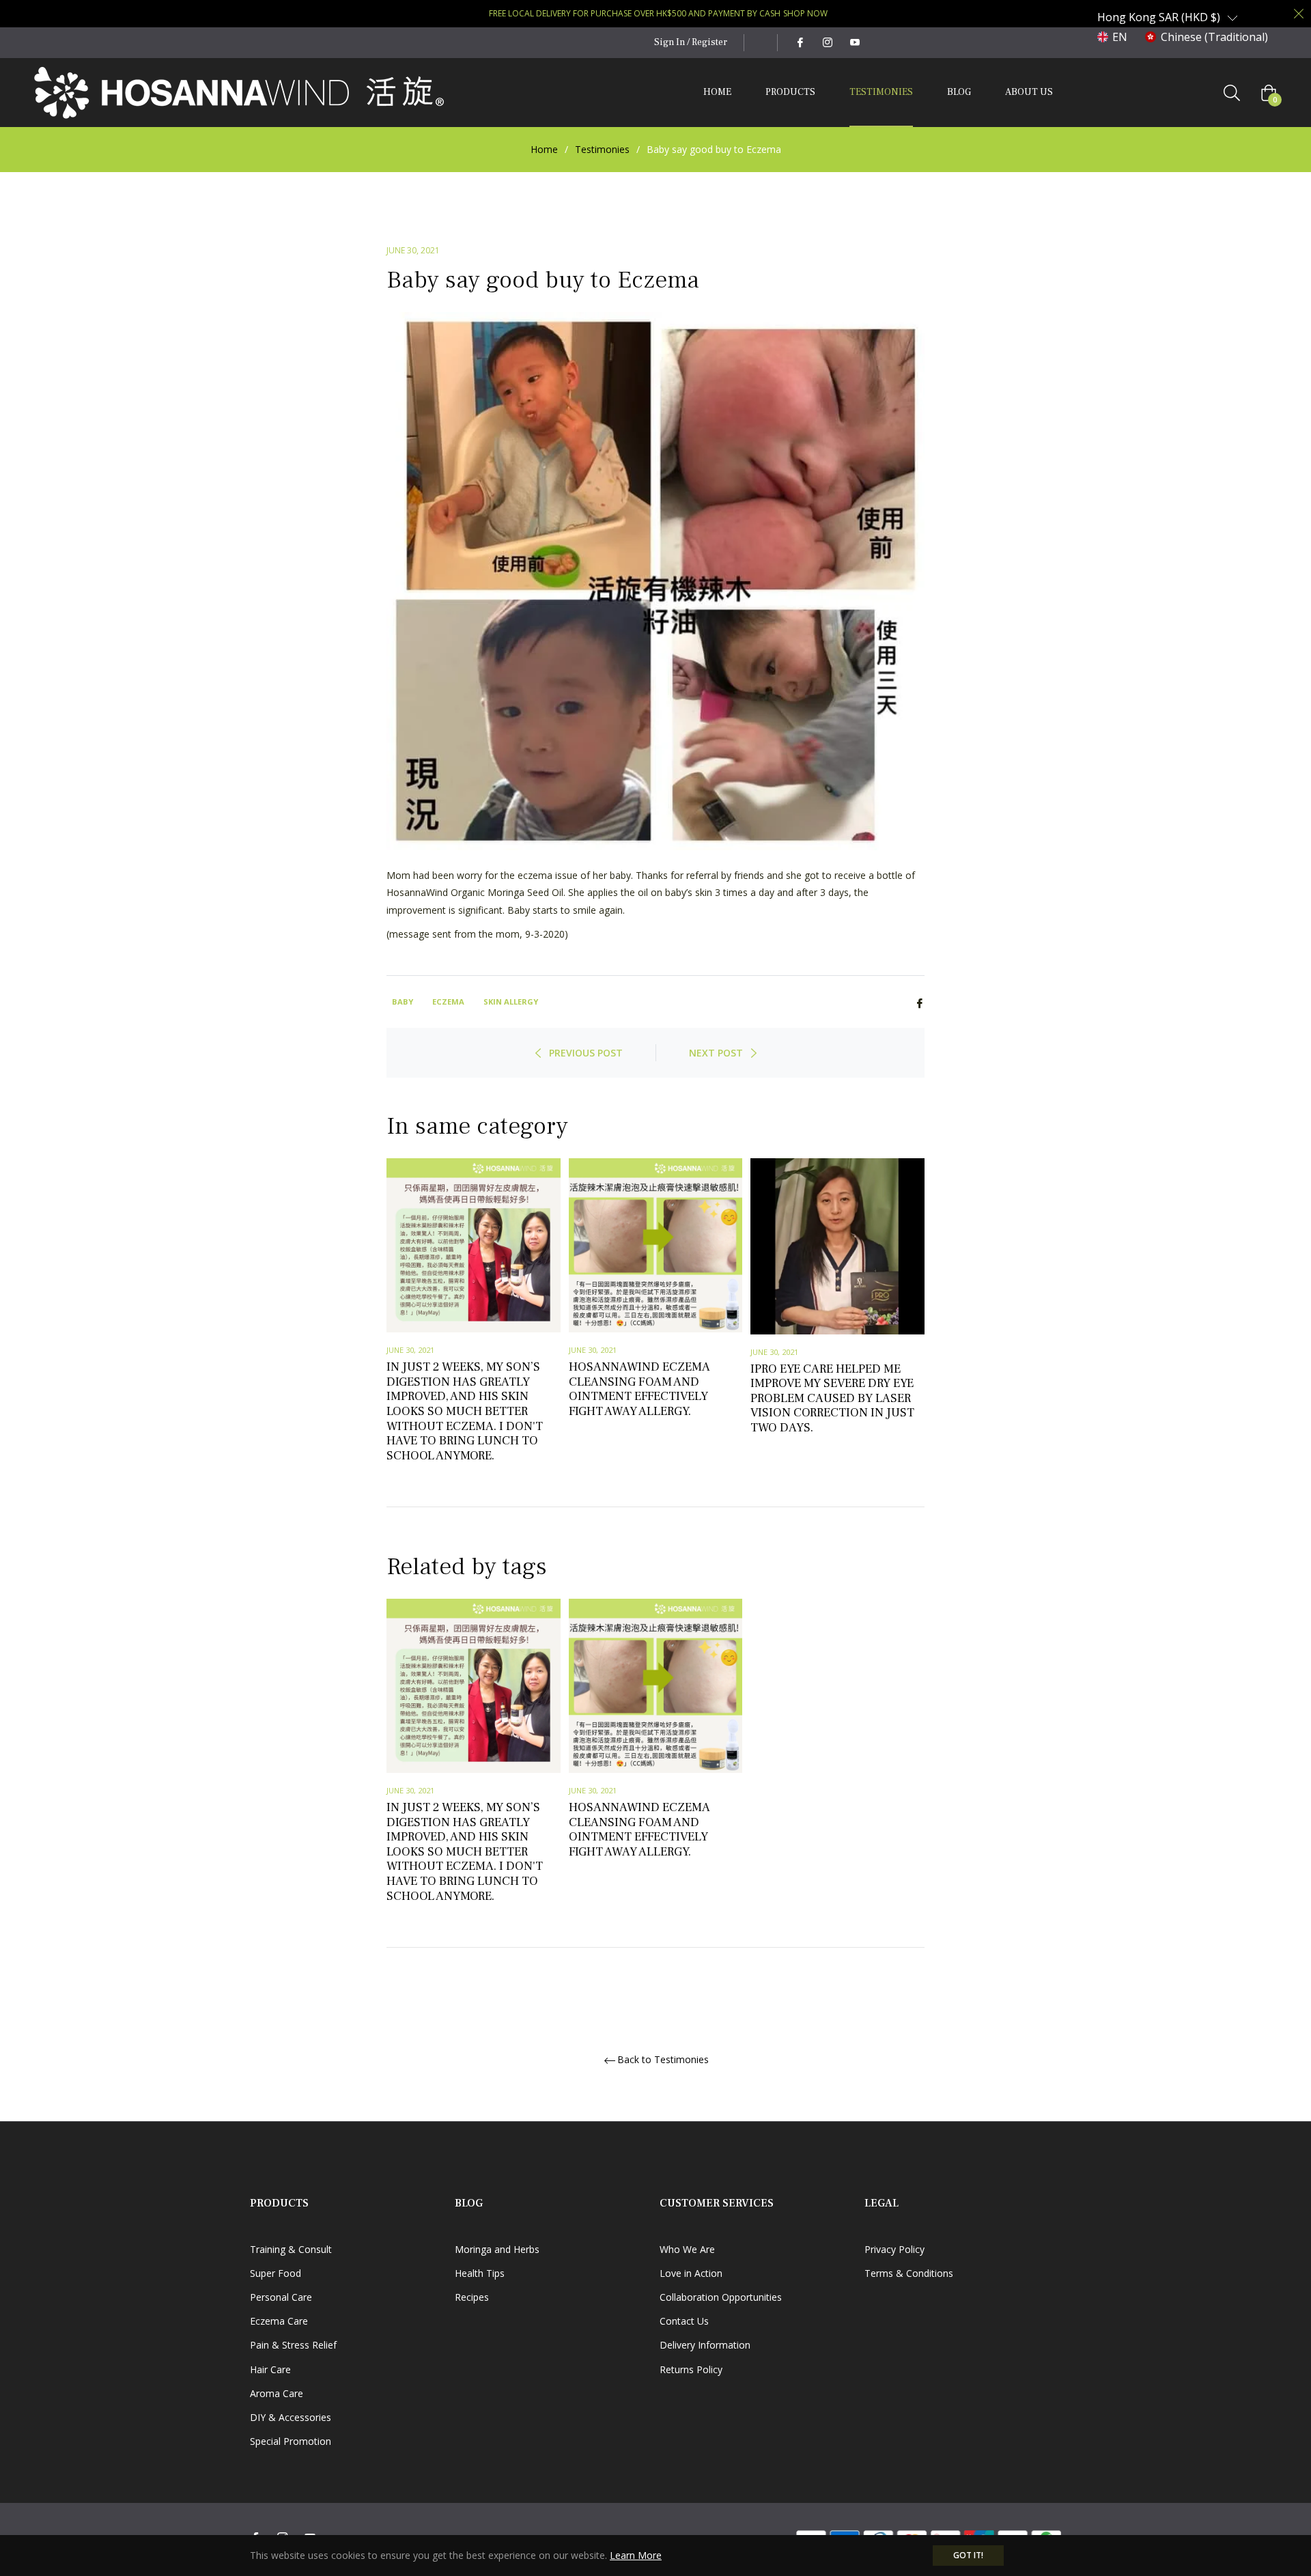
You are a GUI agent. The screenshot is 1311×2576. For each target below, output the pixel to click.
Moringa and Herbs (497, 2249)
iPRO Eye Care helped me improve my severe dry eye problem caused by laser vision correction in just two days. (832, 1398)
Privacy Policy (894, 2249)
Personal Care (281, 2297)
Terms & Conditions (909, 2273)
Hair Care (270, 2369)
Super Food (276, 2273)
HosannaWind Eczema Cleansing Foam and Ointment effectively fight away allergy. (639, 1389)
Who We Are (687, 2249)
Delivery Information (705, 2345)
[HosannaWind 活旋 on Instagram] (827, 42)
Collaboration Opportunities (721, 2297)
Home (544, 149)
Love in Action (691, 2273)
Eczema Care (279, 2321)
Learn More (636, 2555)
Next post (716, 1053)
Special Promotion (291, 2441)
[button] (1168, 17)
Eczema (448, 1002)
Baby (403, 1002)
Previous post (586, 1053)
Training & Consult (291, 2249)
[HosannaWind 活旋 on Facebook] (800, 42)
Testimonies (602, 149)
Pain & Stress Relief (293, 2345)
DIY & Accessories (291, 2417)
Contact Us (684, 2321)
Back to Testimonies (663, 2060)
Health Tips (480, 2273)
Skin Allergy (511, 1002)
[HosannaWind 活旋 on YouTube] (854, 42)
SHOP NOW (805, 13)
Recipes (472, 2297)
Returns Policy (691, 2369)
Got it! (968, 2555)
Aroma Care (277, 2393)
